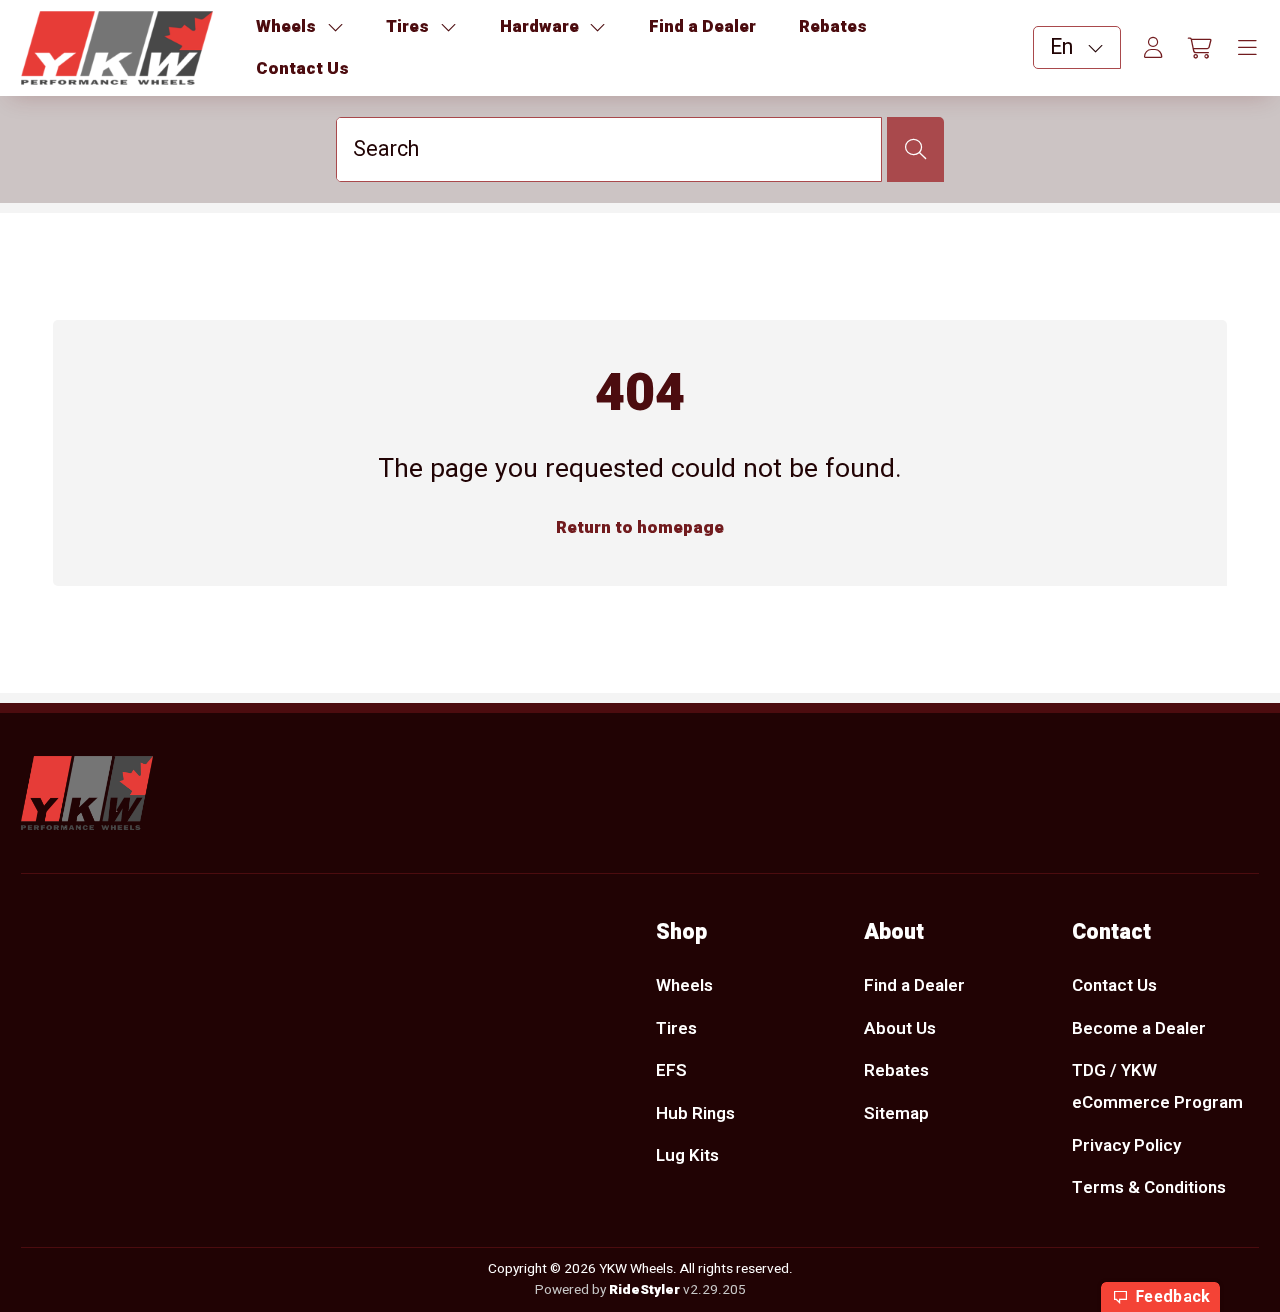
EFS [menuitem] (671, 1070)
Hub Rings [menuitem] (695, 1113)
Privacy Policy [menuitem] (1126, 1145)
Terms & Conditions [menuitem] (1149, 1187)
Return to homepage (640, 527)
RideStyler (644, 1290)
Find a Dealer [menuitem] (914, 985)
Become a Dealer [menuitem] (1139, 1028)
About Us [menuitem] (900, 1028)
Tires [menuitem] (676, 1028)
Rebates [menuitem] (896, 1070)
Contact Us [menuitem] (1114, 985)
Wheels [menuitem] (684, 985)
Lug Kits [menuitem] (687, 1155)
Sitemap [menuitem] (896, 1113)
